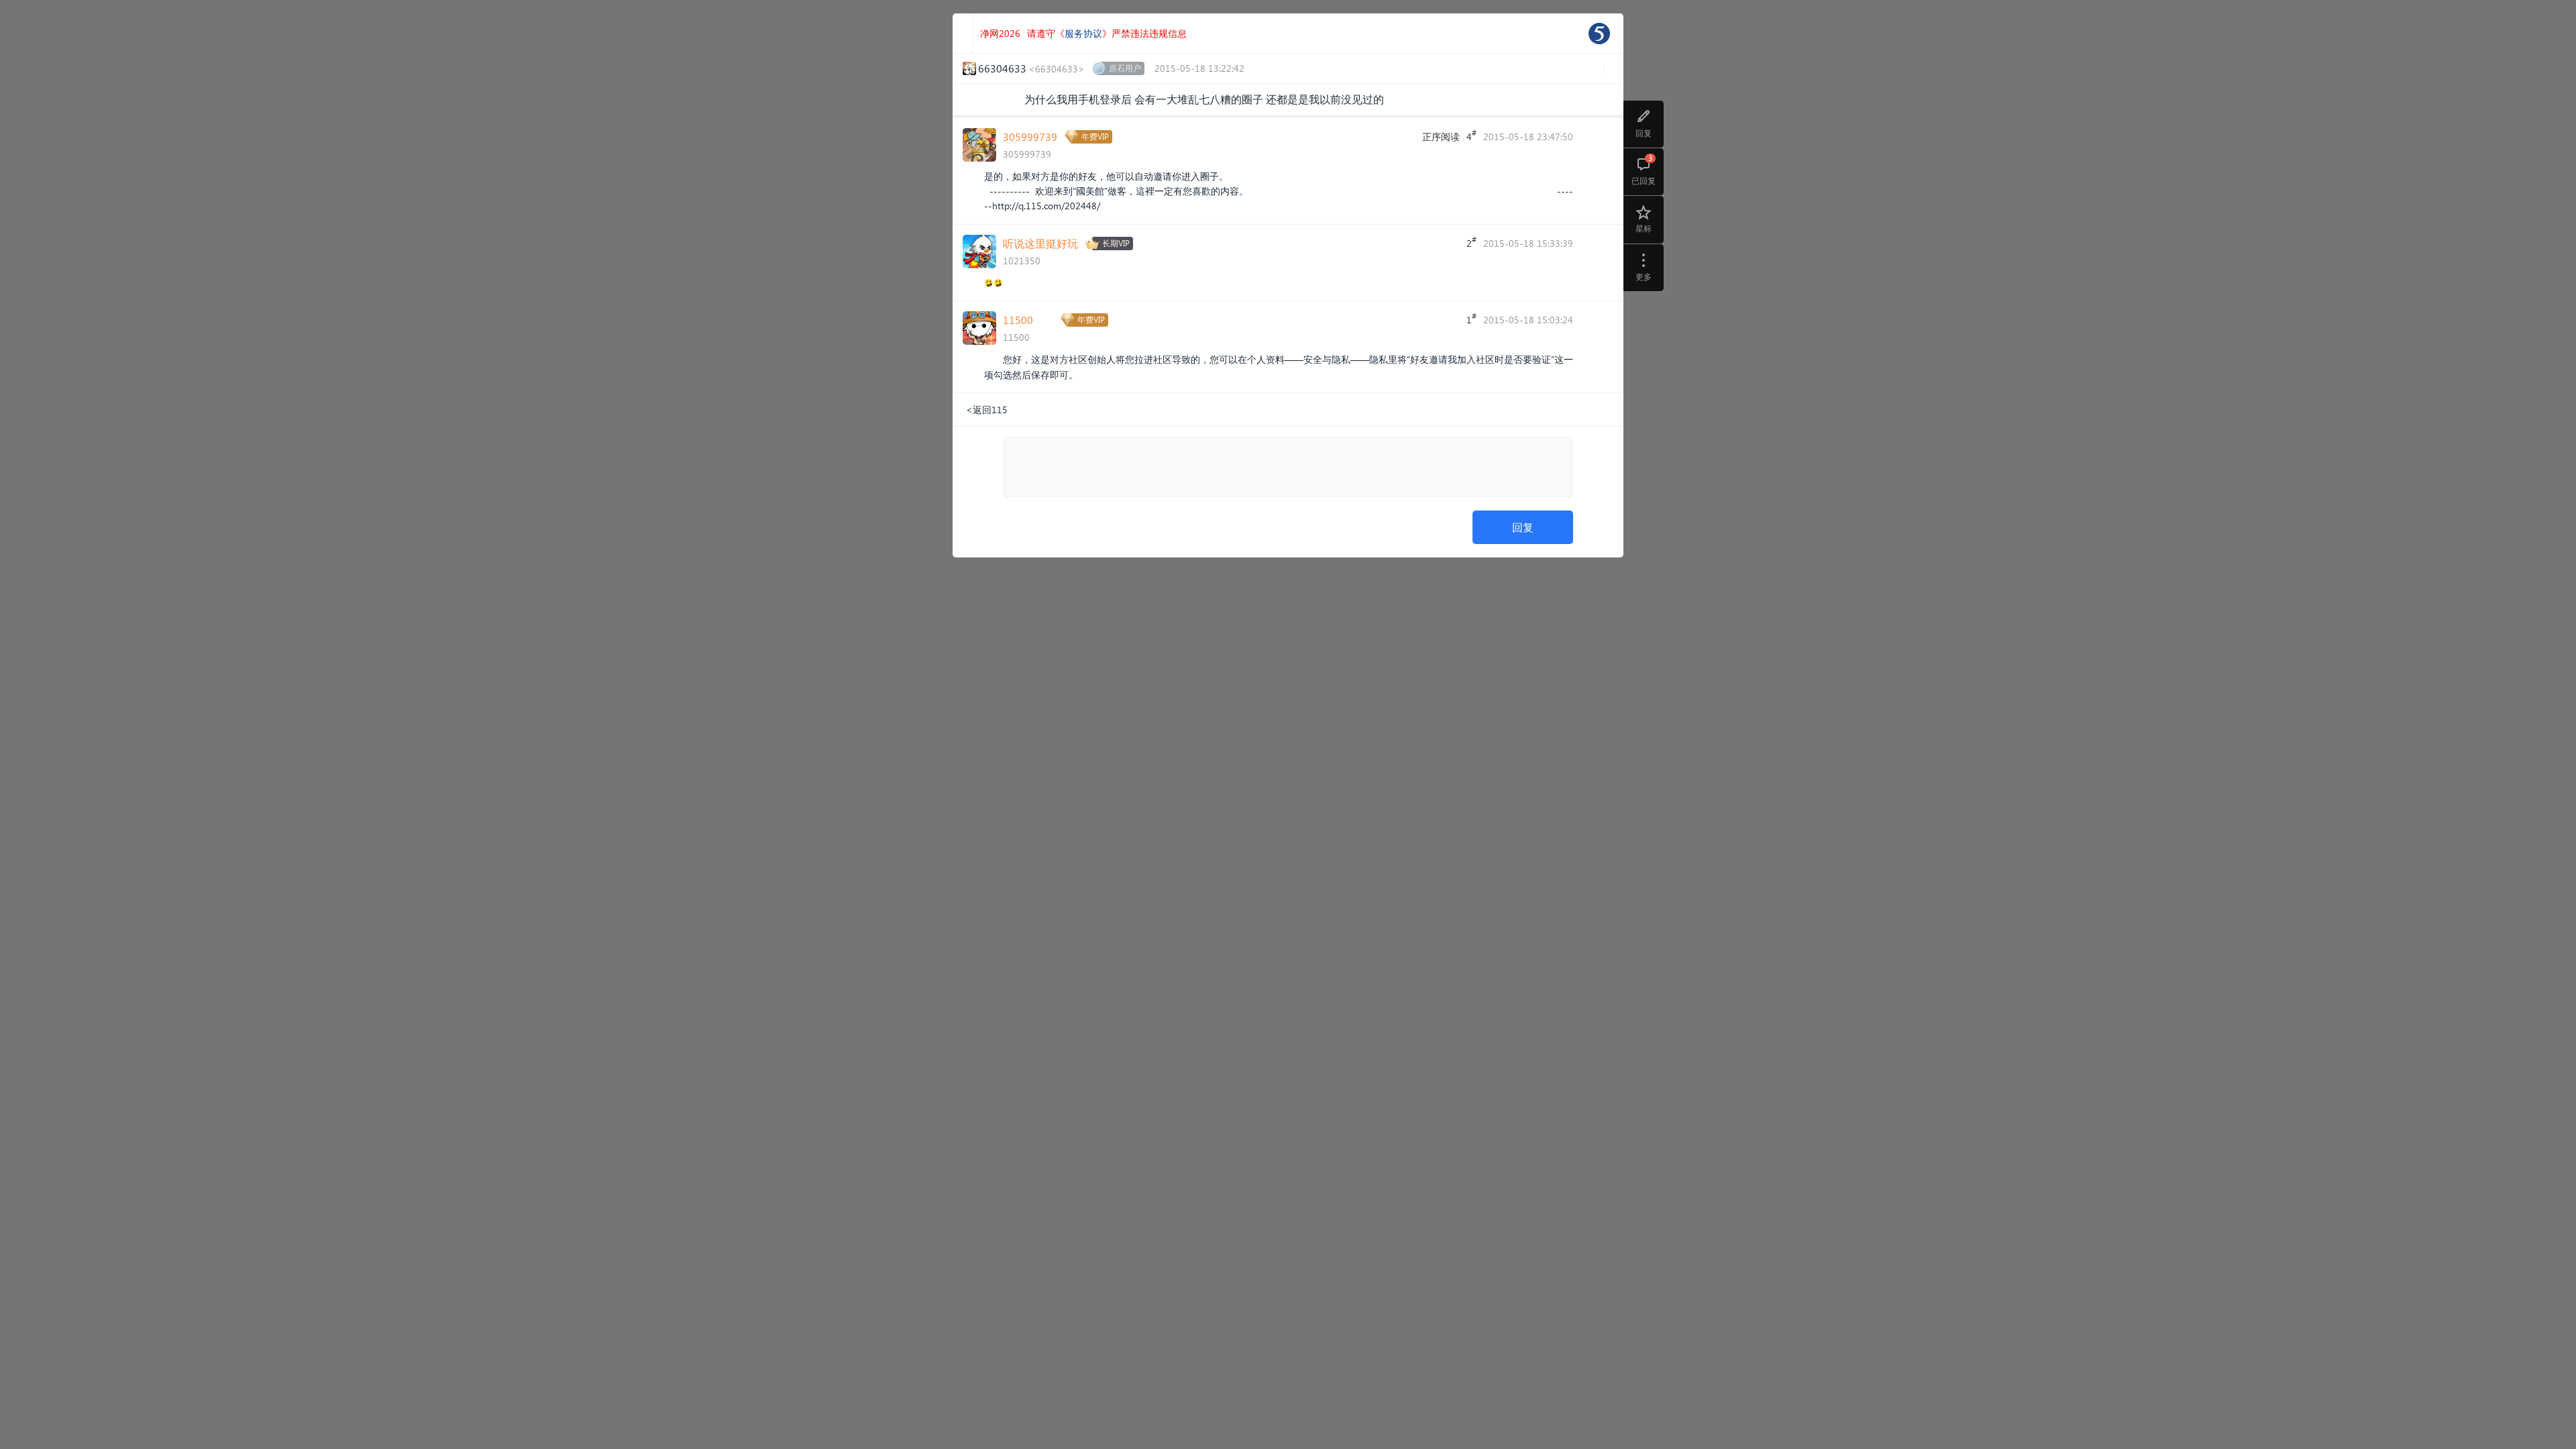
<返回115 (987, 410)
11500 (1018, 320)
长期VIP (1116, 243)
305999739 (1030, 137)
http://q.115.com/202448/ (1046, 206)
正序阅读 (1441, 137)
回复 (1523, 527)
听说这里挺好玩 (1040, 243)
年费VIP (1095, 137)
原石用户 (1125, 68)
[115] (1599, 34)
